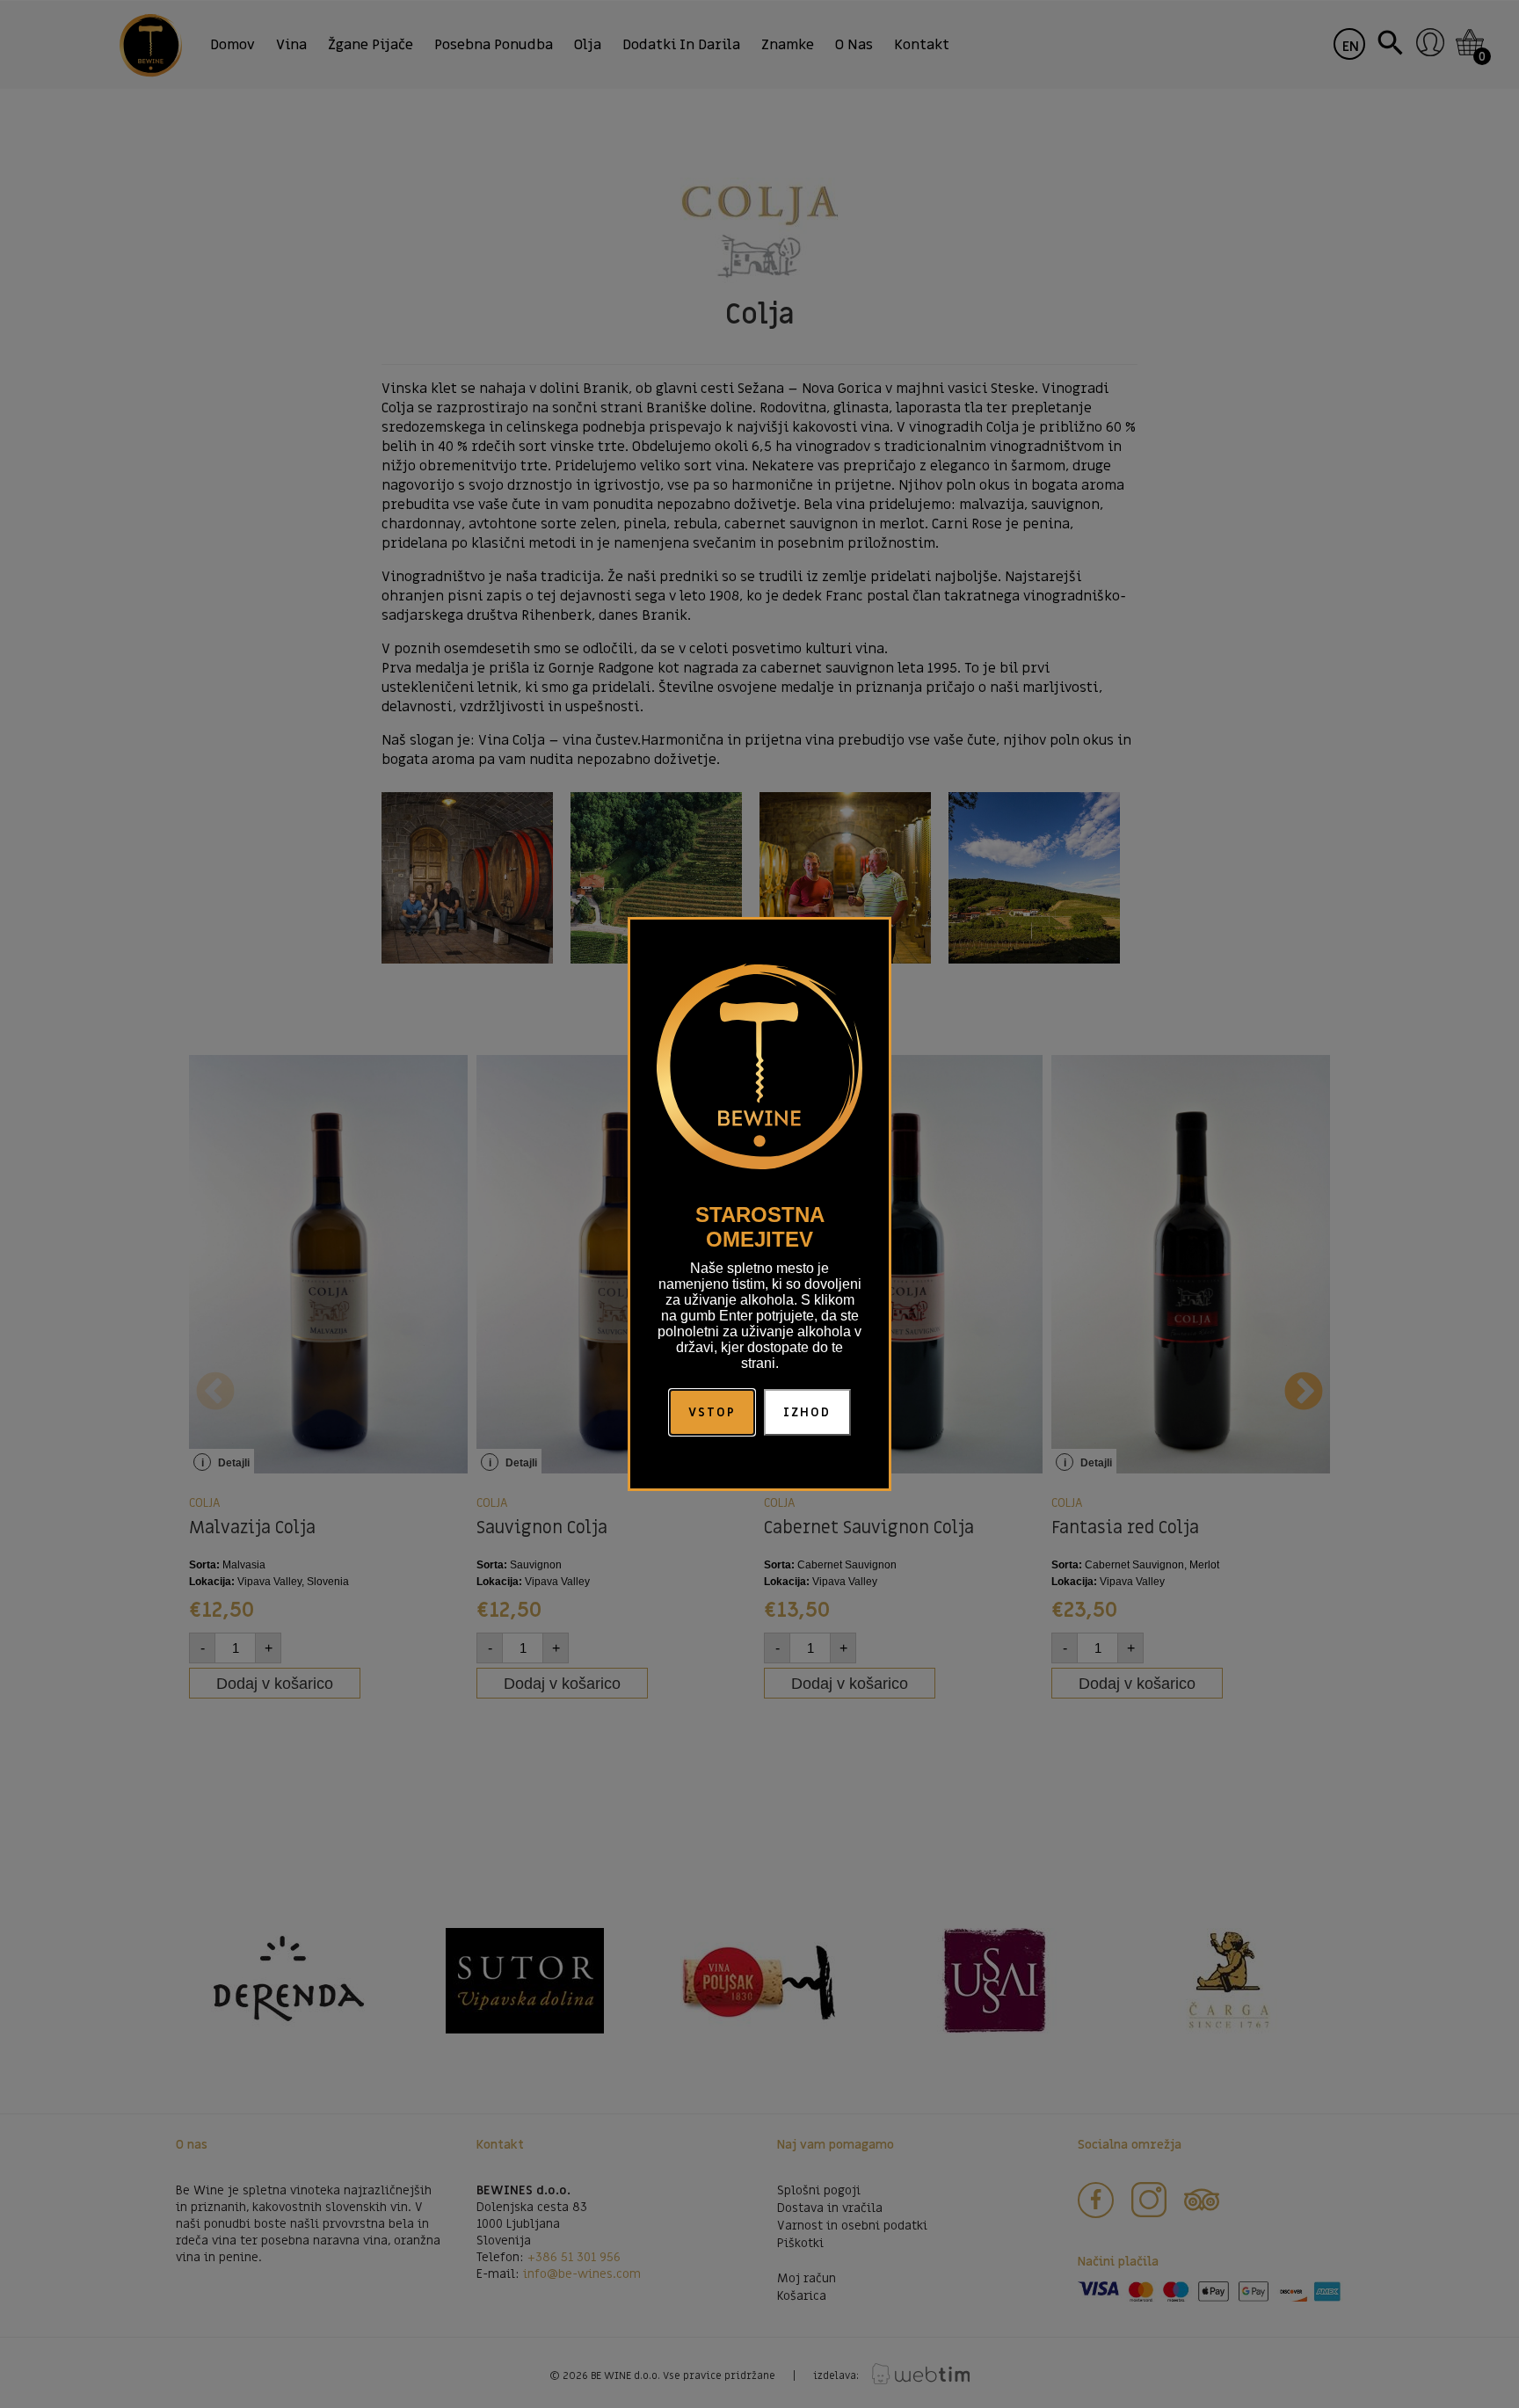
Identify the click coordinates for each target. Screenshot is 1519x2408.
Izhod (807, 1412)
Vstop (712, 1412)
